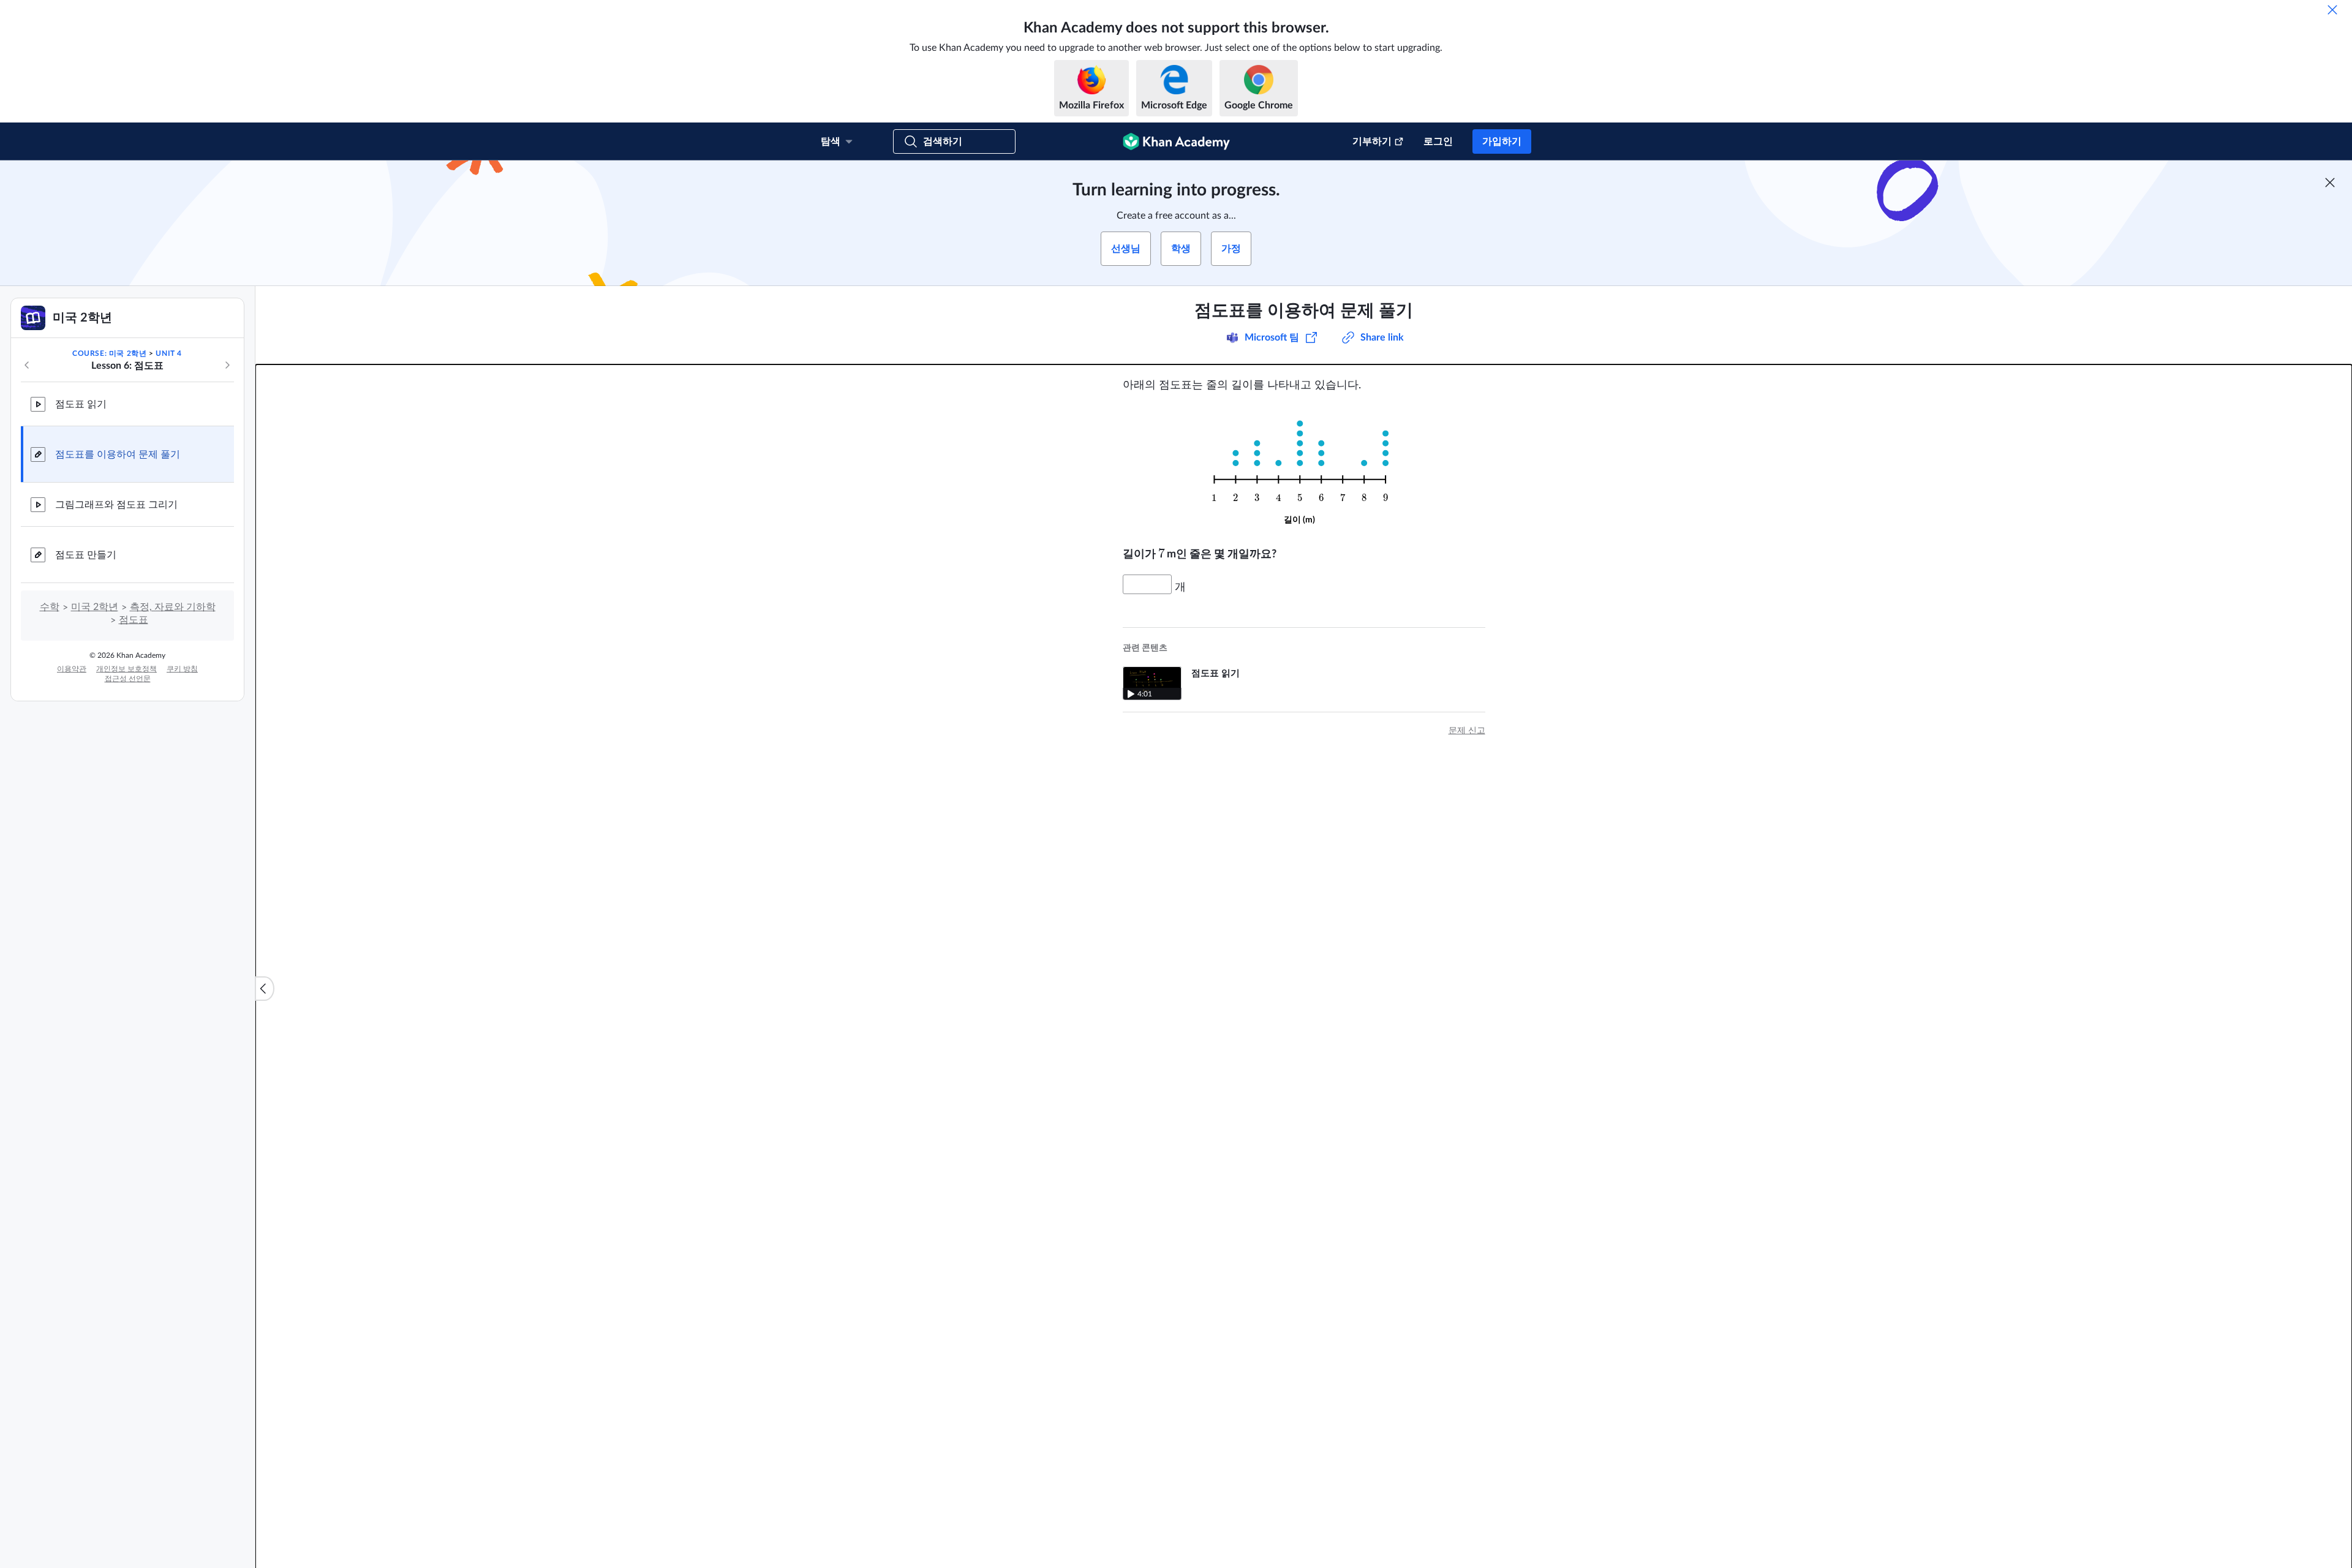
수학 (50, 607)
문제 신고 (1467, 731)
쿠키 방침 (182, 669)
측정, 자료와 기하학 (173, 607)
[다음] (227, 365)
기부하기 (1372, 141)
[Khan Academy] (1176, 141)
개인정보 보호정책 (126, 669)
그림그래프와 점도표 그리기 (116, 505)
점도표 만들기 (86, 555)
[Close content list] (265, 989)
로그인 (1438, 141)
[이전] (27, 365)
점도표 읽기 (81, 404)
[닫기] (2332, 10)
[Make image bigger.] (1304, 469)
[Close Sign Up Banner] (2330, 183)
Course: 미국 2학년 (109, 353)
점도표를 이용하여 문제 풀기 (118, 454)
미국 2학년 (95, 607)
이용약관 (72, 669)
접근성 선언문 (128, 679)
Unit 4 (169, 353)
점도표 (134, 620)
